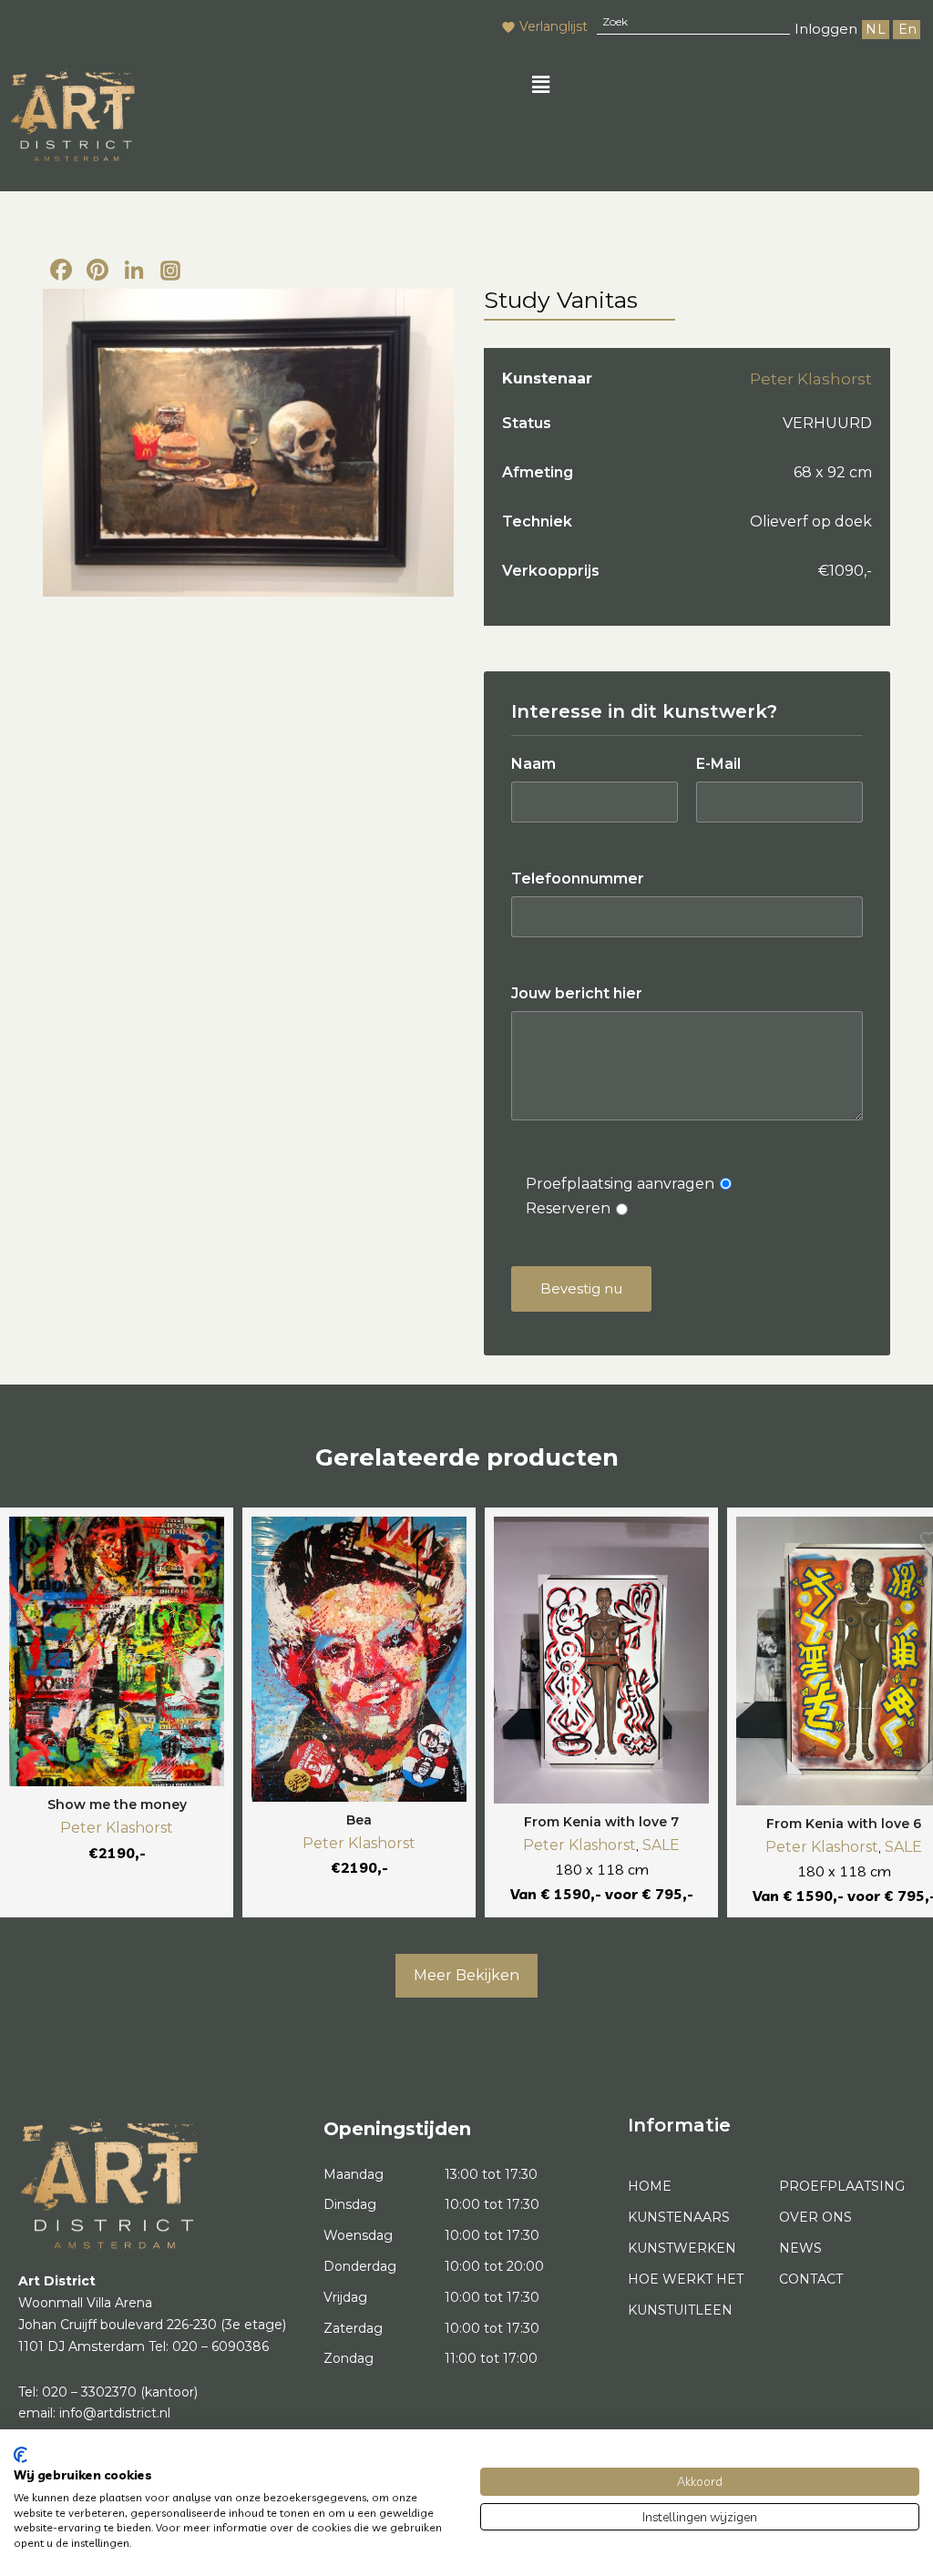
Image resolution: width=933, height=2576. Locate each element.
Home (650, 2186)
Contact (811, 2279)
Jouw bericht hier (577, 993)
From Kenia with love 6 (844, 1824)
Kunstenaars (679, 2217)
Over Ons (815, 2217)
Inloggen (826, 29)
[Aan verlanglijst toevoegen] (201, 1539)
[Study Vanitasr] (248, 443)
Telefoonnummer (578, 879)
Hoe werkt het (686, 2279)
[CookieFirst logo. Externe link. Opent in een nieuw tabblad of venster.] (21, 2455)
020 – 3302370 (89, 2392)
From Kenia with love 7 (601, 1822)
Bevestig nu (581, 1288)
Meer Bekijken (466, 1975)
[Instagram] (170, 271)
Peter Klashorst (811, 379)
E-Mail (718, 764)
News (800, 2248)
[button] (541, 85)
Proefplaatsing (842, 2186)
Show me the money (117, 1804)
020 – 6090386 (220, 2346)
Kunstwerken (682, 2248)
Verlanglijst (554, 26)
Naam (533, 764)
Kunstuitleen (680, 2310)
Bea (359, 1820)
